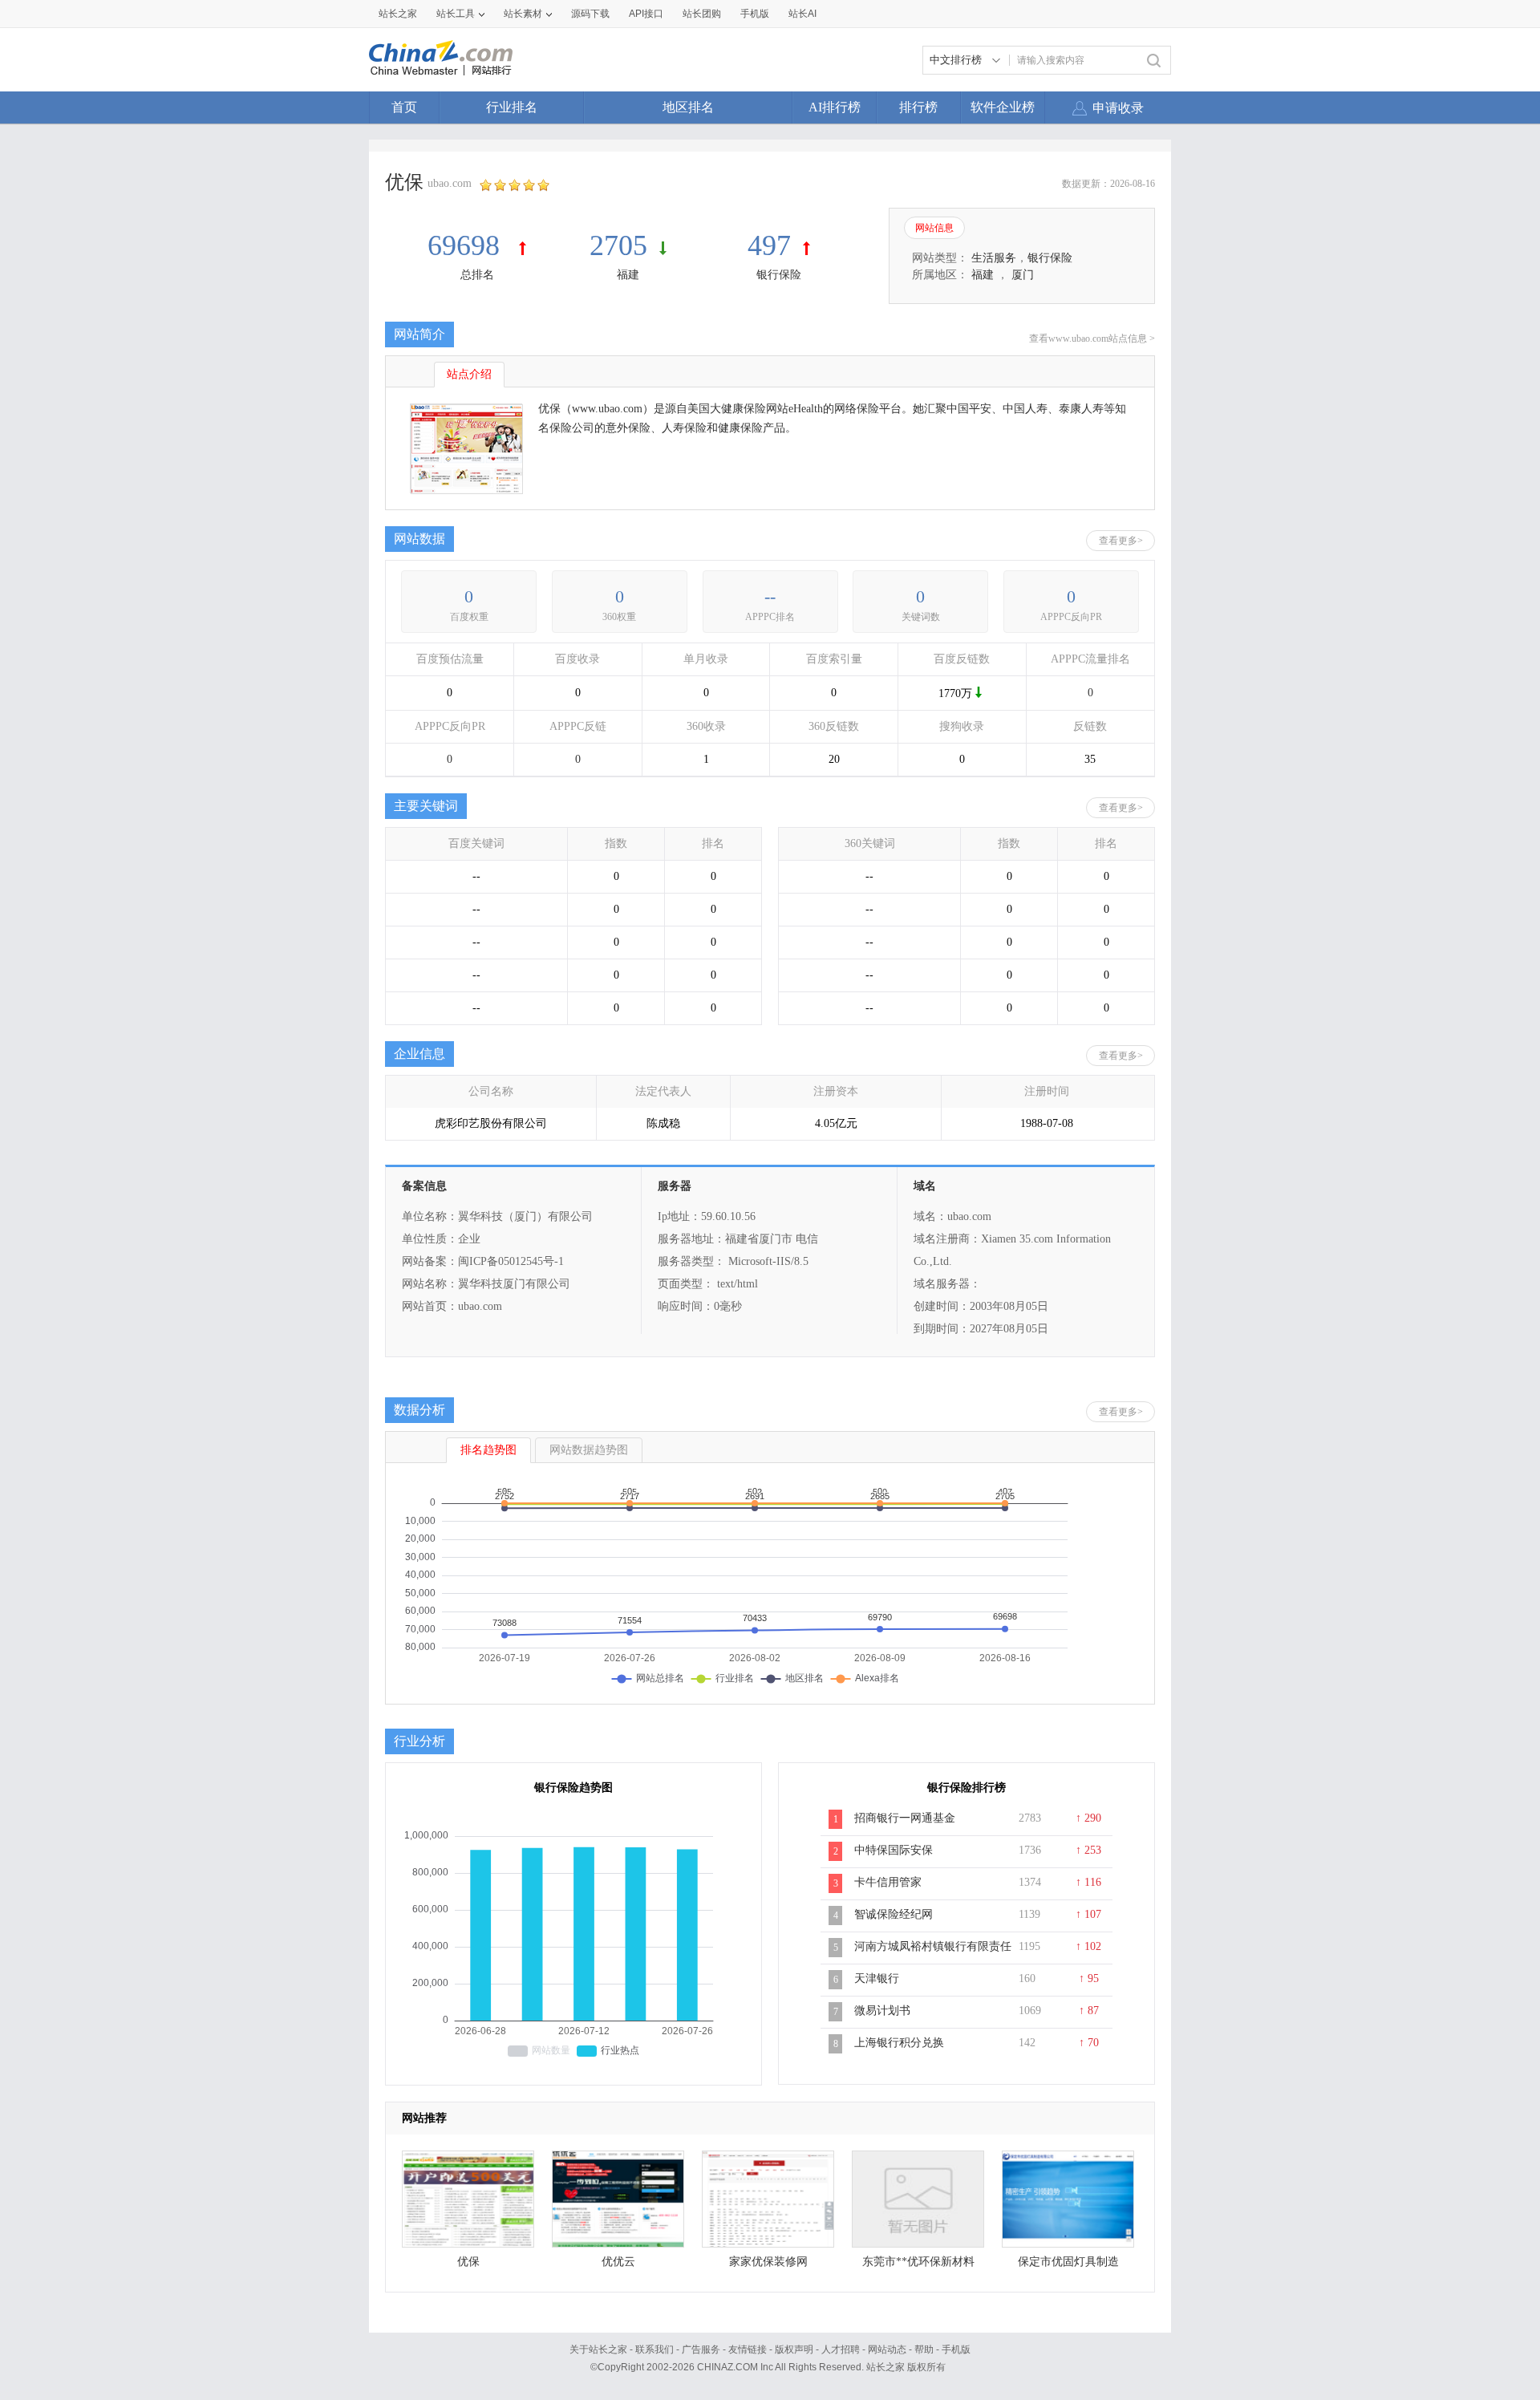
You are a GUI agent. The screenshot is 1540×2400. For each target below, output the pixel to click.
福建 (628, 275)
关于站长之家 (598, 2349)
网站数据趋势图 (589, 1450)
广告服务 (701, 2349)
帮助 (924, 2349)
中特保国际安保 (894, 1850)
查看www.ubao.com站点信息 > (1092, 339)
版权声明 (794, 2349)
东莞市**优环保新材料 (918, 2262)
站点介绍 (469, 374)
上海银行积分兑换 (899, 2043)
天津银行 (877, 1978)
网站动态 (887, 2349)
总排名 (477, 275)
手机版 (956, 2349)
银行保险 (779, 275)
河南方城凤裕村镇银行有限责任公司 (933, 1955)
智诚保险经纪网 (894, 1914)
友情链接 (748, 2349)
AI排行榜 (835, 107)
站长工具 (456, 14)
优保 (468, 2262)
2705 (618, 245)
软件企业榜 (1003, 107)
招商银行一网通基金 (905, 1818)
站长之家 (398, 14)
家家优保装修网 (768, 2262)
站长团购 (702, 14)
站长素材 (523, 14)
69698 (467, 245)
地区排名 (688, 107)
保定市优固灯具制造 (1068, 2262)
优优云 (618, 2262)
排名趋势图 (488, 1450)
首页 (404, 107)
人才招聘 (841, 2349)
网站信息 (934, 228)
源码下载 (590, 14)
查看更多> (1121, 541)
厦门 (1023, 275)
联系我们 (654, 2349)
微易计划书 (882, 2011)
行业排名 (512, 107)
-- (770, 596)
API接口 (646, 14)
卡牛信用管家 (888, 1882)
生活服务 (994, 258)
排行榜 (918, 107)
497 (769, 245)
